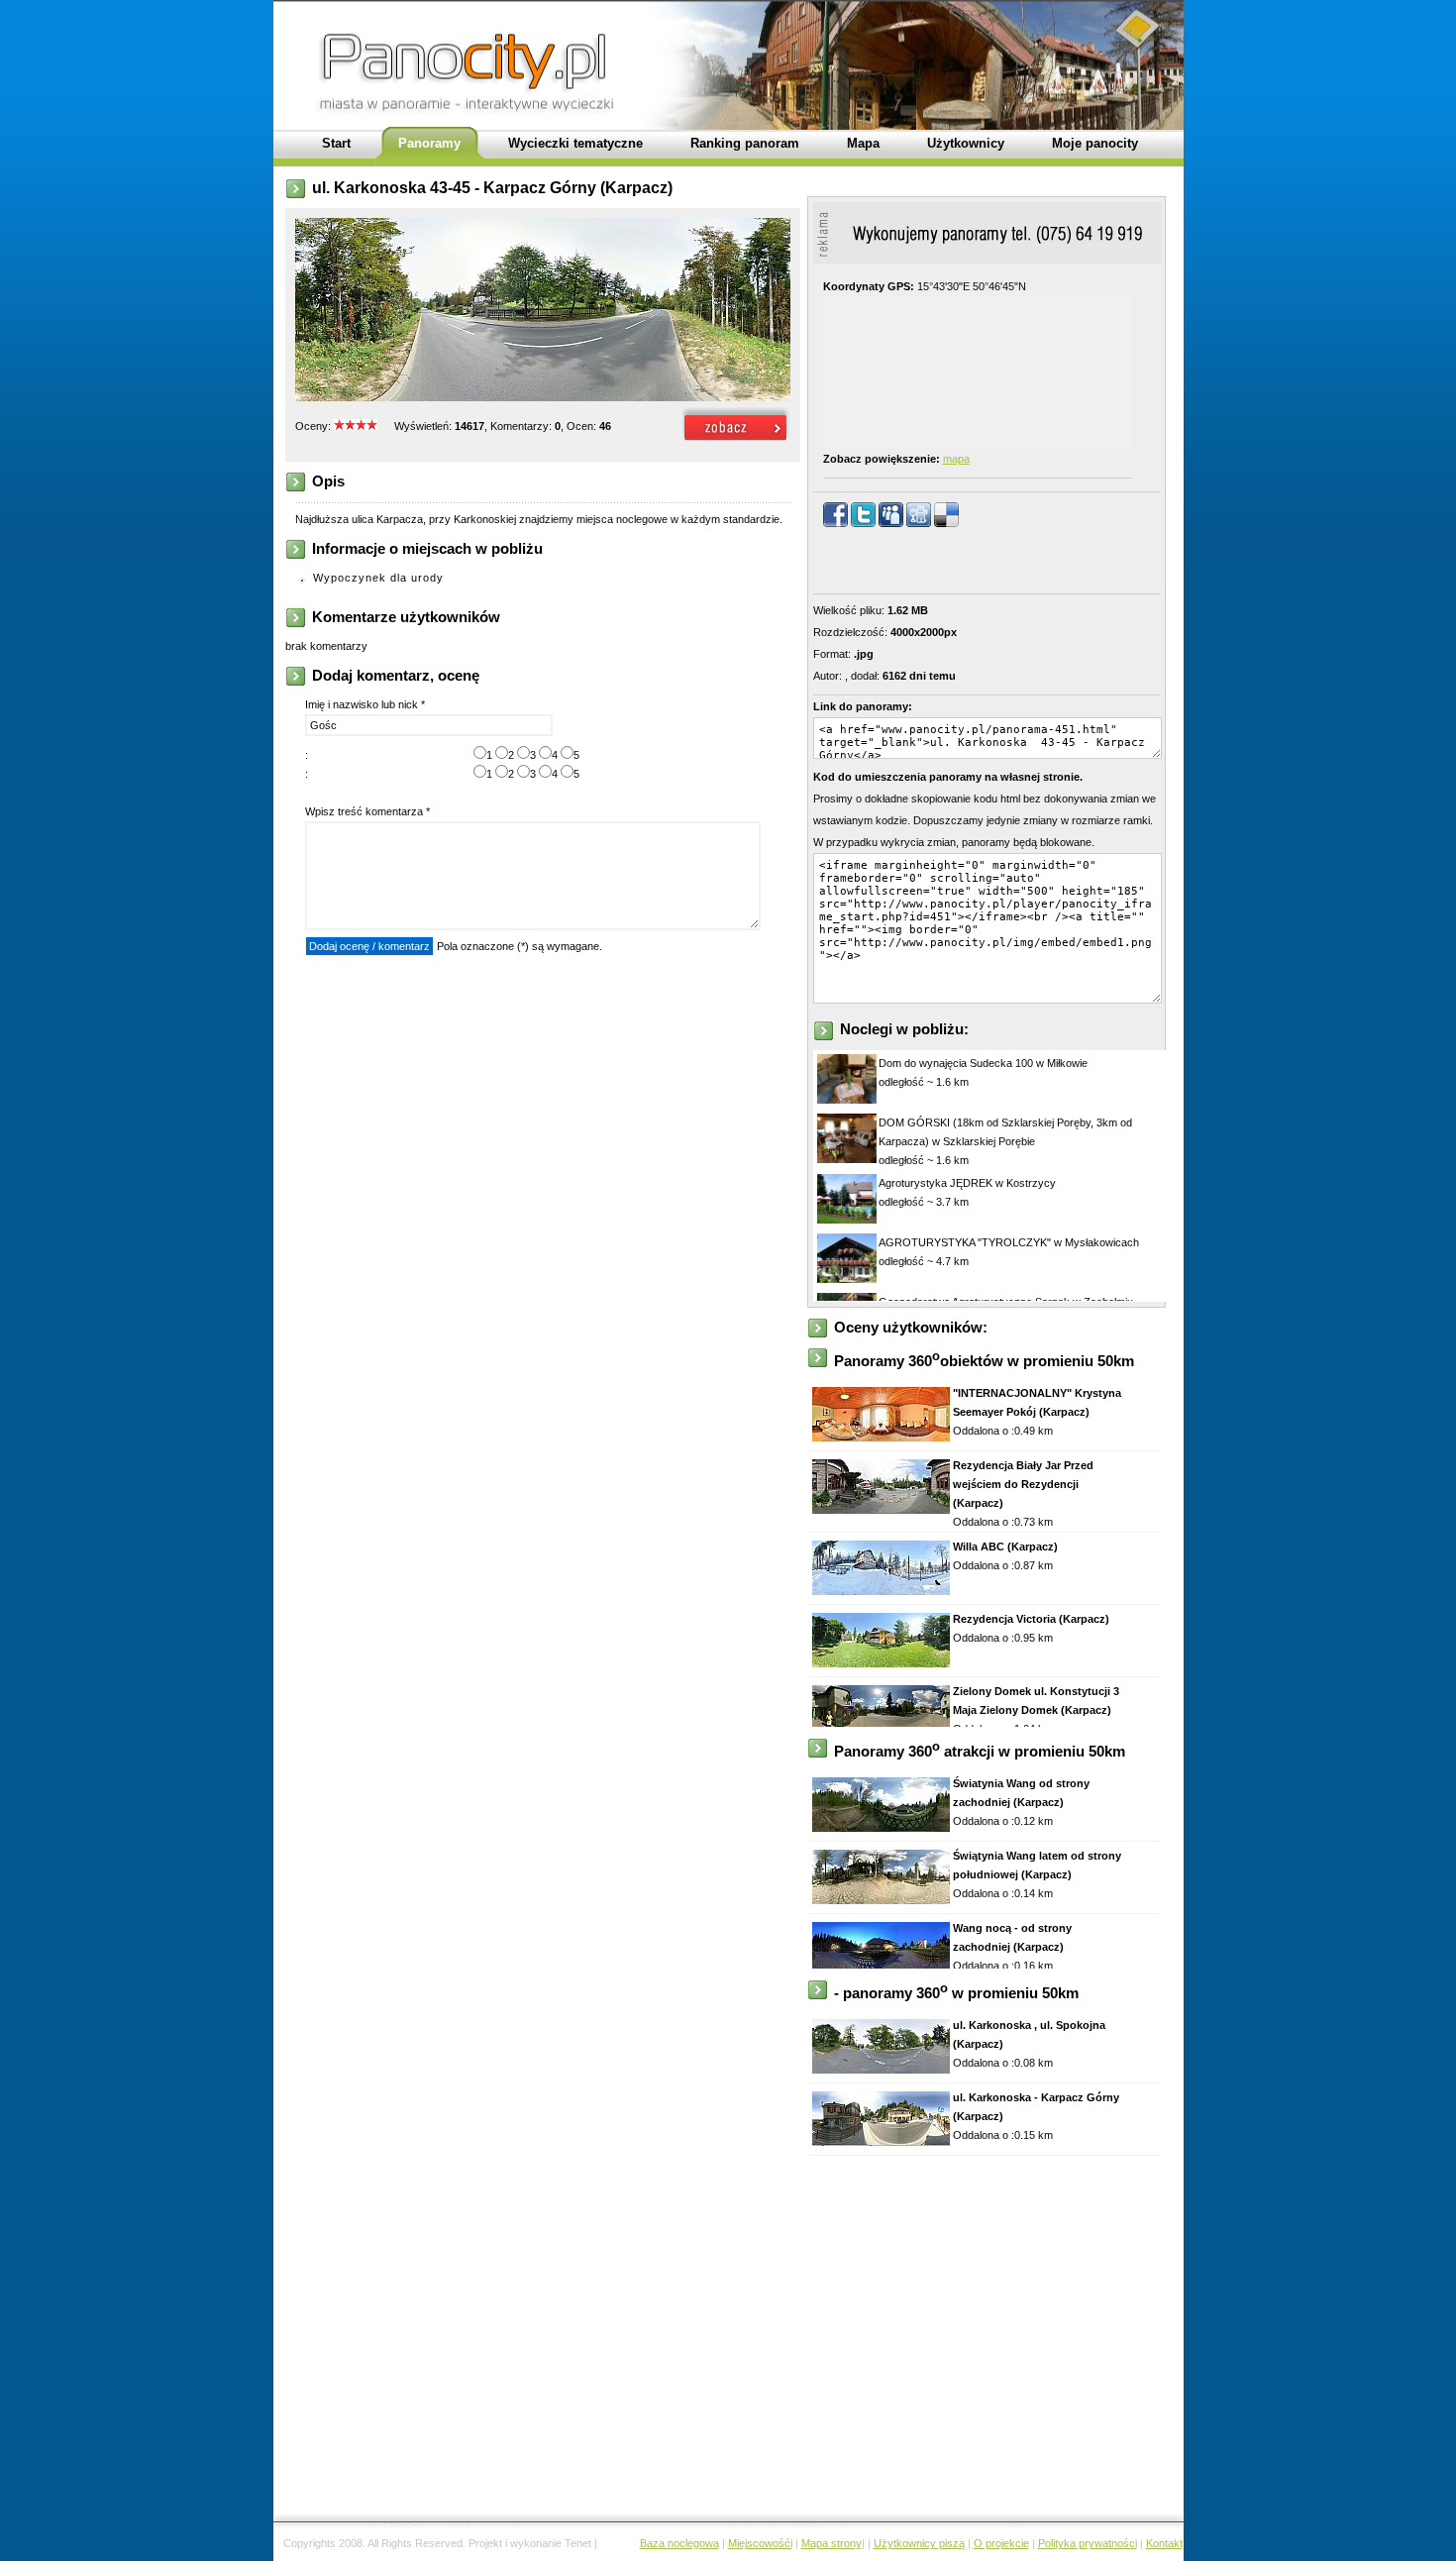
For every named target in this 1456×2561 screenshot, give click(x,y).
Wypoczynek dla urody (378, 578)
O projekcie (1001, 2543)
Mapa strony (832, 2543)
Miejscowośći (760, 2543)
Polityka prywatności (1088, 2543)
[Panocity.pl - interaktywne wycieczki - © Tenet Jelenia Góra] (736, 442)
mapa (956, 459)
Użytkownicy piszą (919, 2543)
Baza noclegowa (679, 2543)
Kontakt (1164, 2543)
